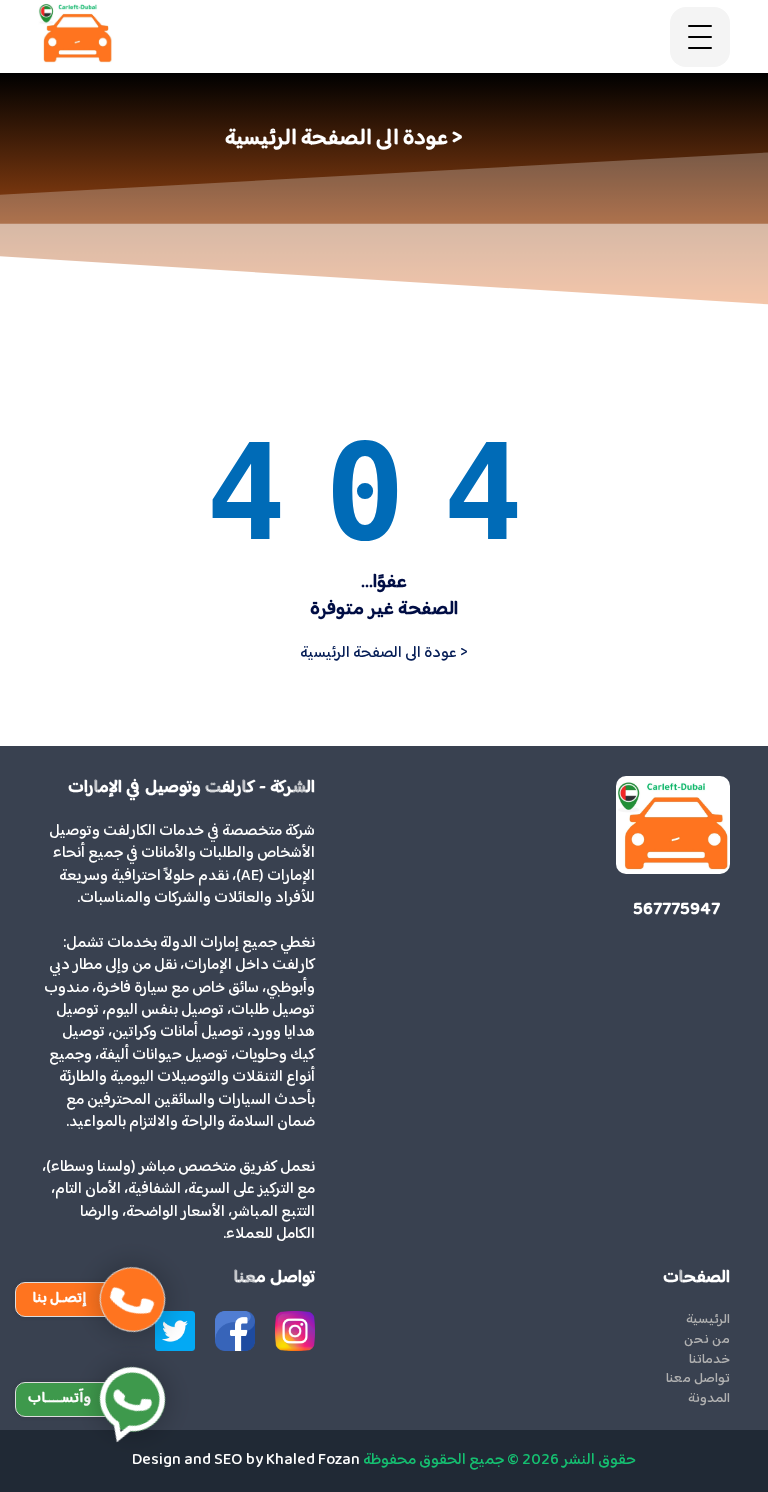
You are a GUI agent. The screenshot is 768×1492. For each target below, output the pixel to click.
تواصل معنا (697, 1380)
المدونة (708, 1400)
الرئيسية (707, 1321)
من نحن (706, 1341)
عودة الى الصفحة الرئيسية (384, 653)
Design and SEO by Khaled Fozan (246, 1460)
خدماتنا (709, 1361)
